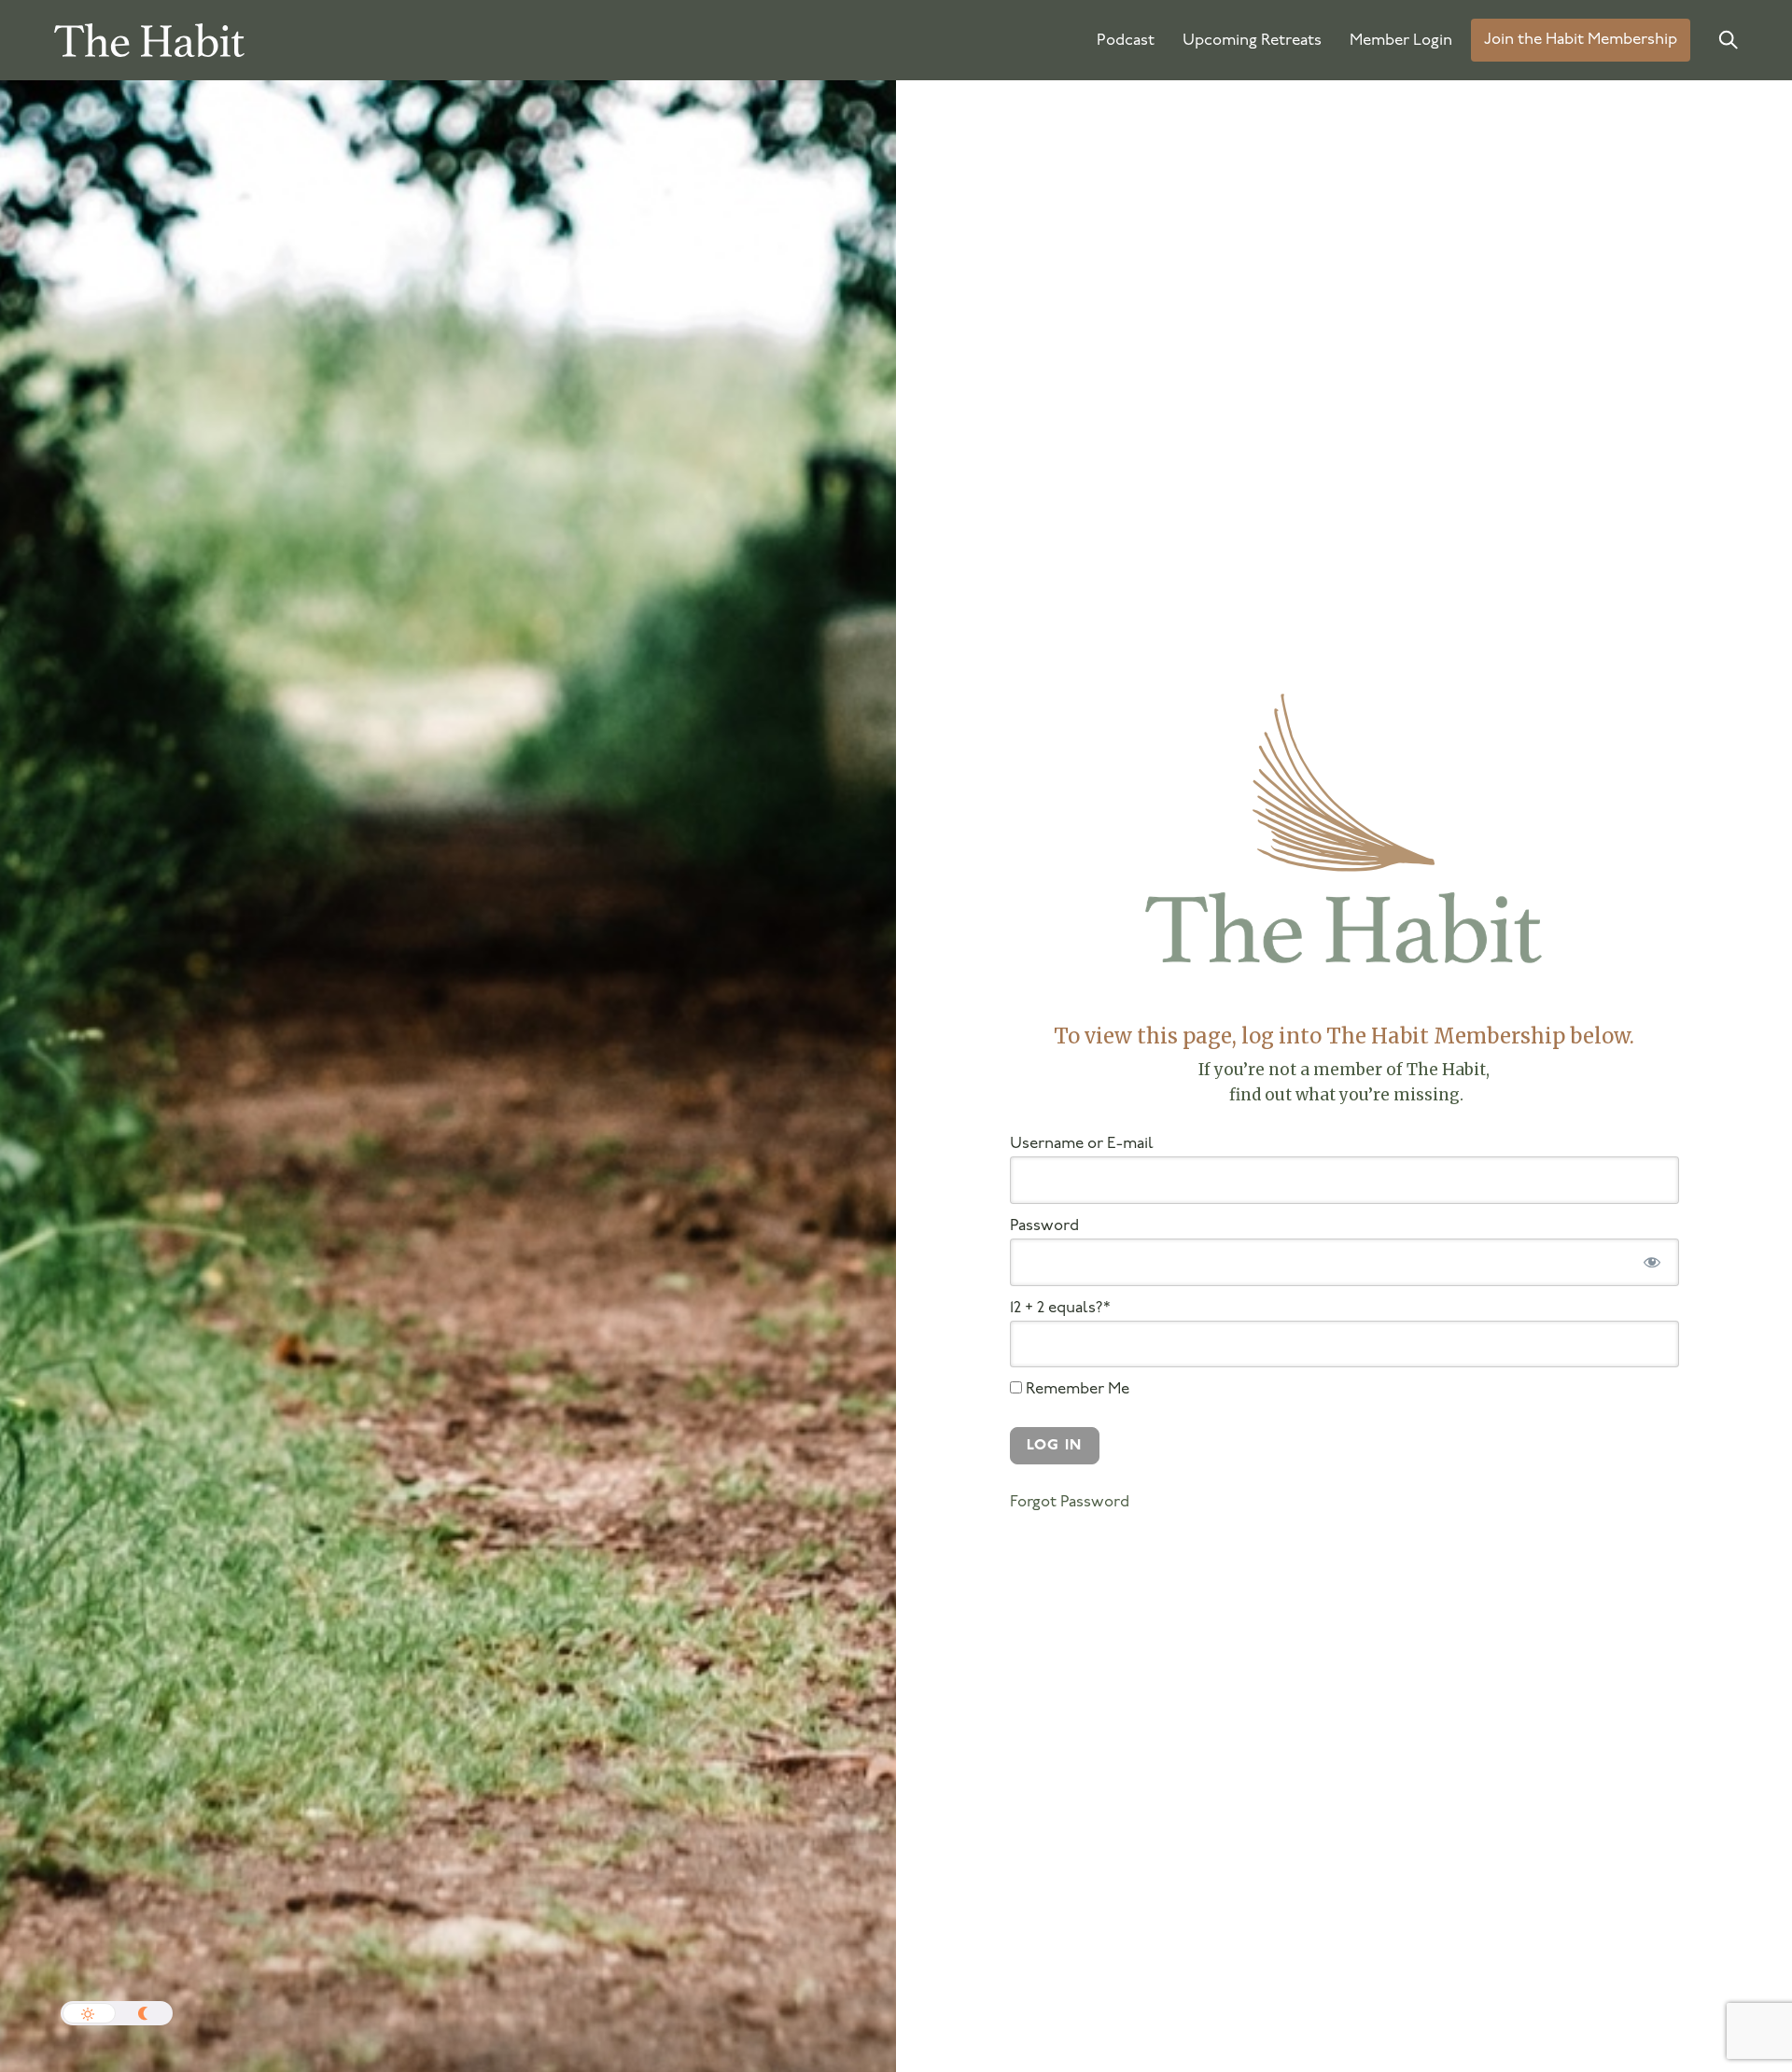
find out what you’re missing (1343, 1095)
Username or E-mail (1082, 1144)
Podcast (1126, 41)
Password (1044, 1226)
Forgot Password (1070, 1502)
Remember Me (1076, 1389)
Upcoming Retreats (1252, 41)
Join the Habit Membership (1581, 41)
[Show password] (1652, 1262)
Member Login (1401, 41)
